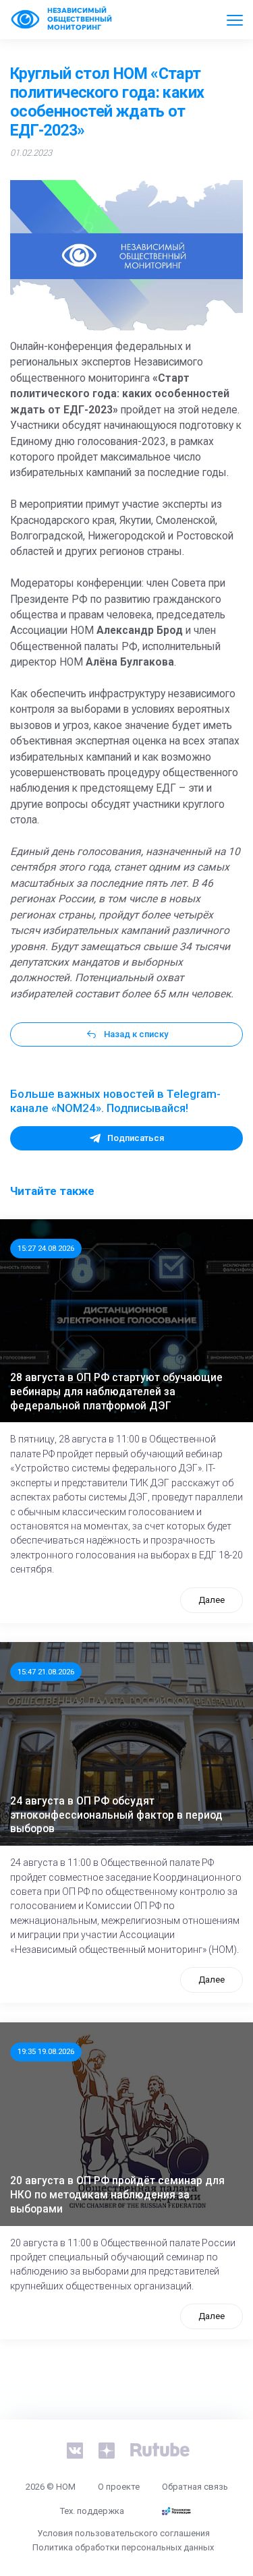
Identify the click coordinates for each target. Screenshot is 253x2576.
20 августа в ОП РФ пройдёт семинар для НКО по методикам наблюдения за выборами (117, 2195)
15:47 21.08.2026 (46, 1672)
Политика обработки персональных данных (123, 2547)
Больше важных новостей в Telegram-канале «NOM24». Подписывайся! (115, 1101)
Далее (212, 1600)
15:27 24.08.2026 (46, 1248)
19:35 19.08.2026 (46, 2051)
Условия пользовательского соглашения (123, 2533)
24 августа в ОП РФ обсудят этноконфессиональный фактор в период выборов (116, 1815)
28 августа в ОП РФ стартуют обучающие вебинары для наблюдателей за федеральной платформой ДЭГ (116, 1392)
